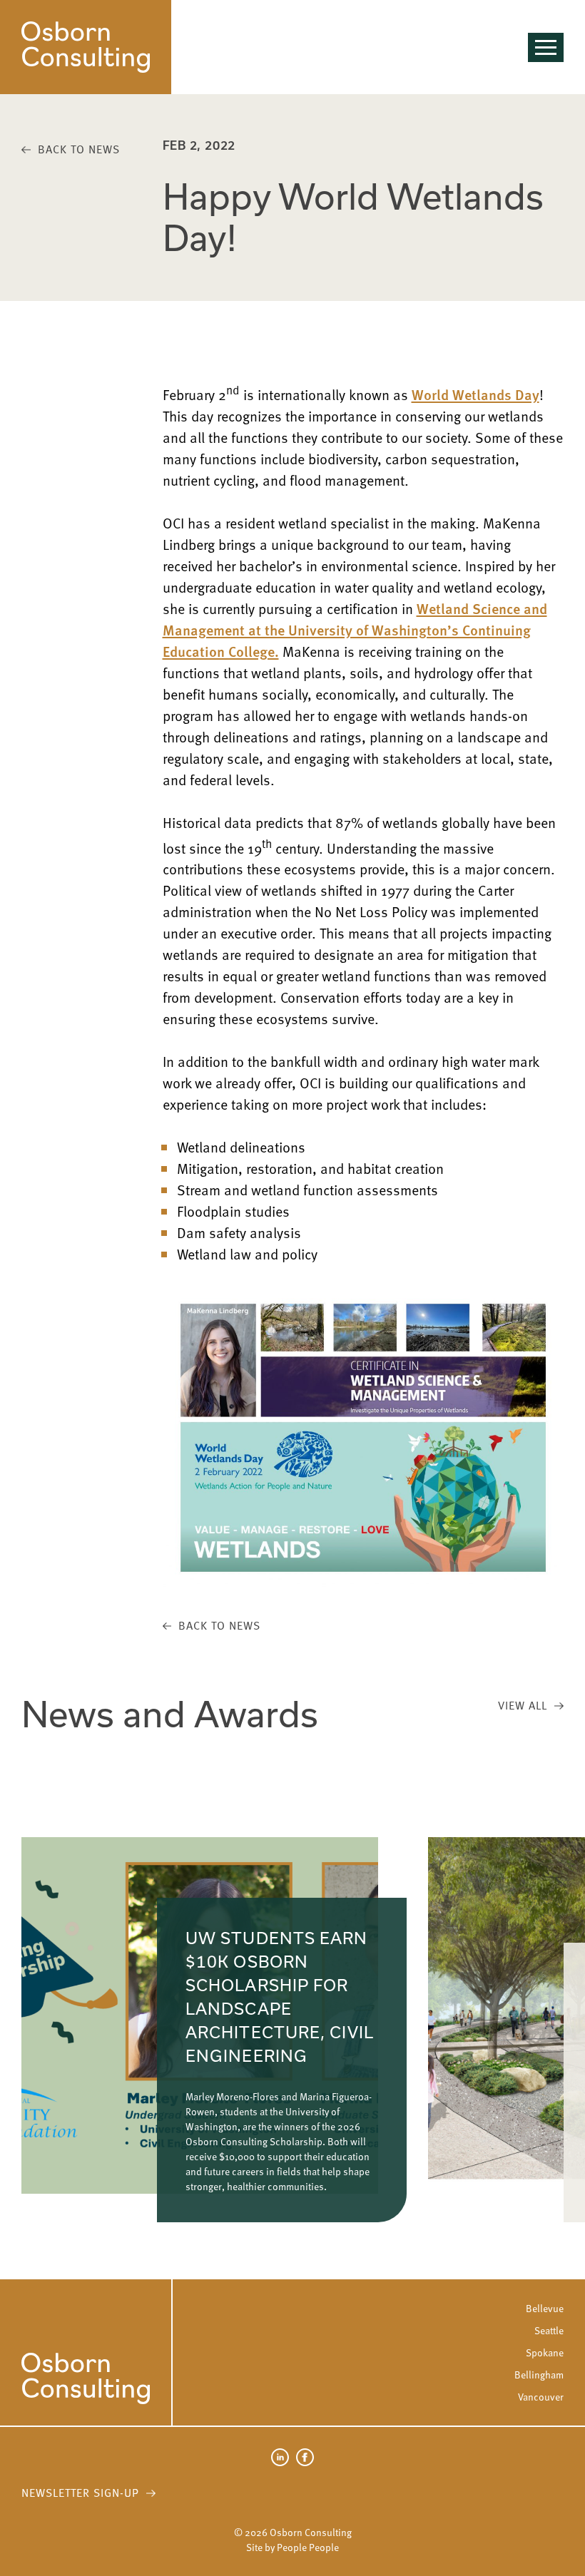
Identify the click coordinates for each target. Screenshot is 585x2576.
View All (523, 1705)
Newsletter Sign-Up (80, 2493)
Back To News (79, 149)
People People (308, 2547)
